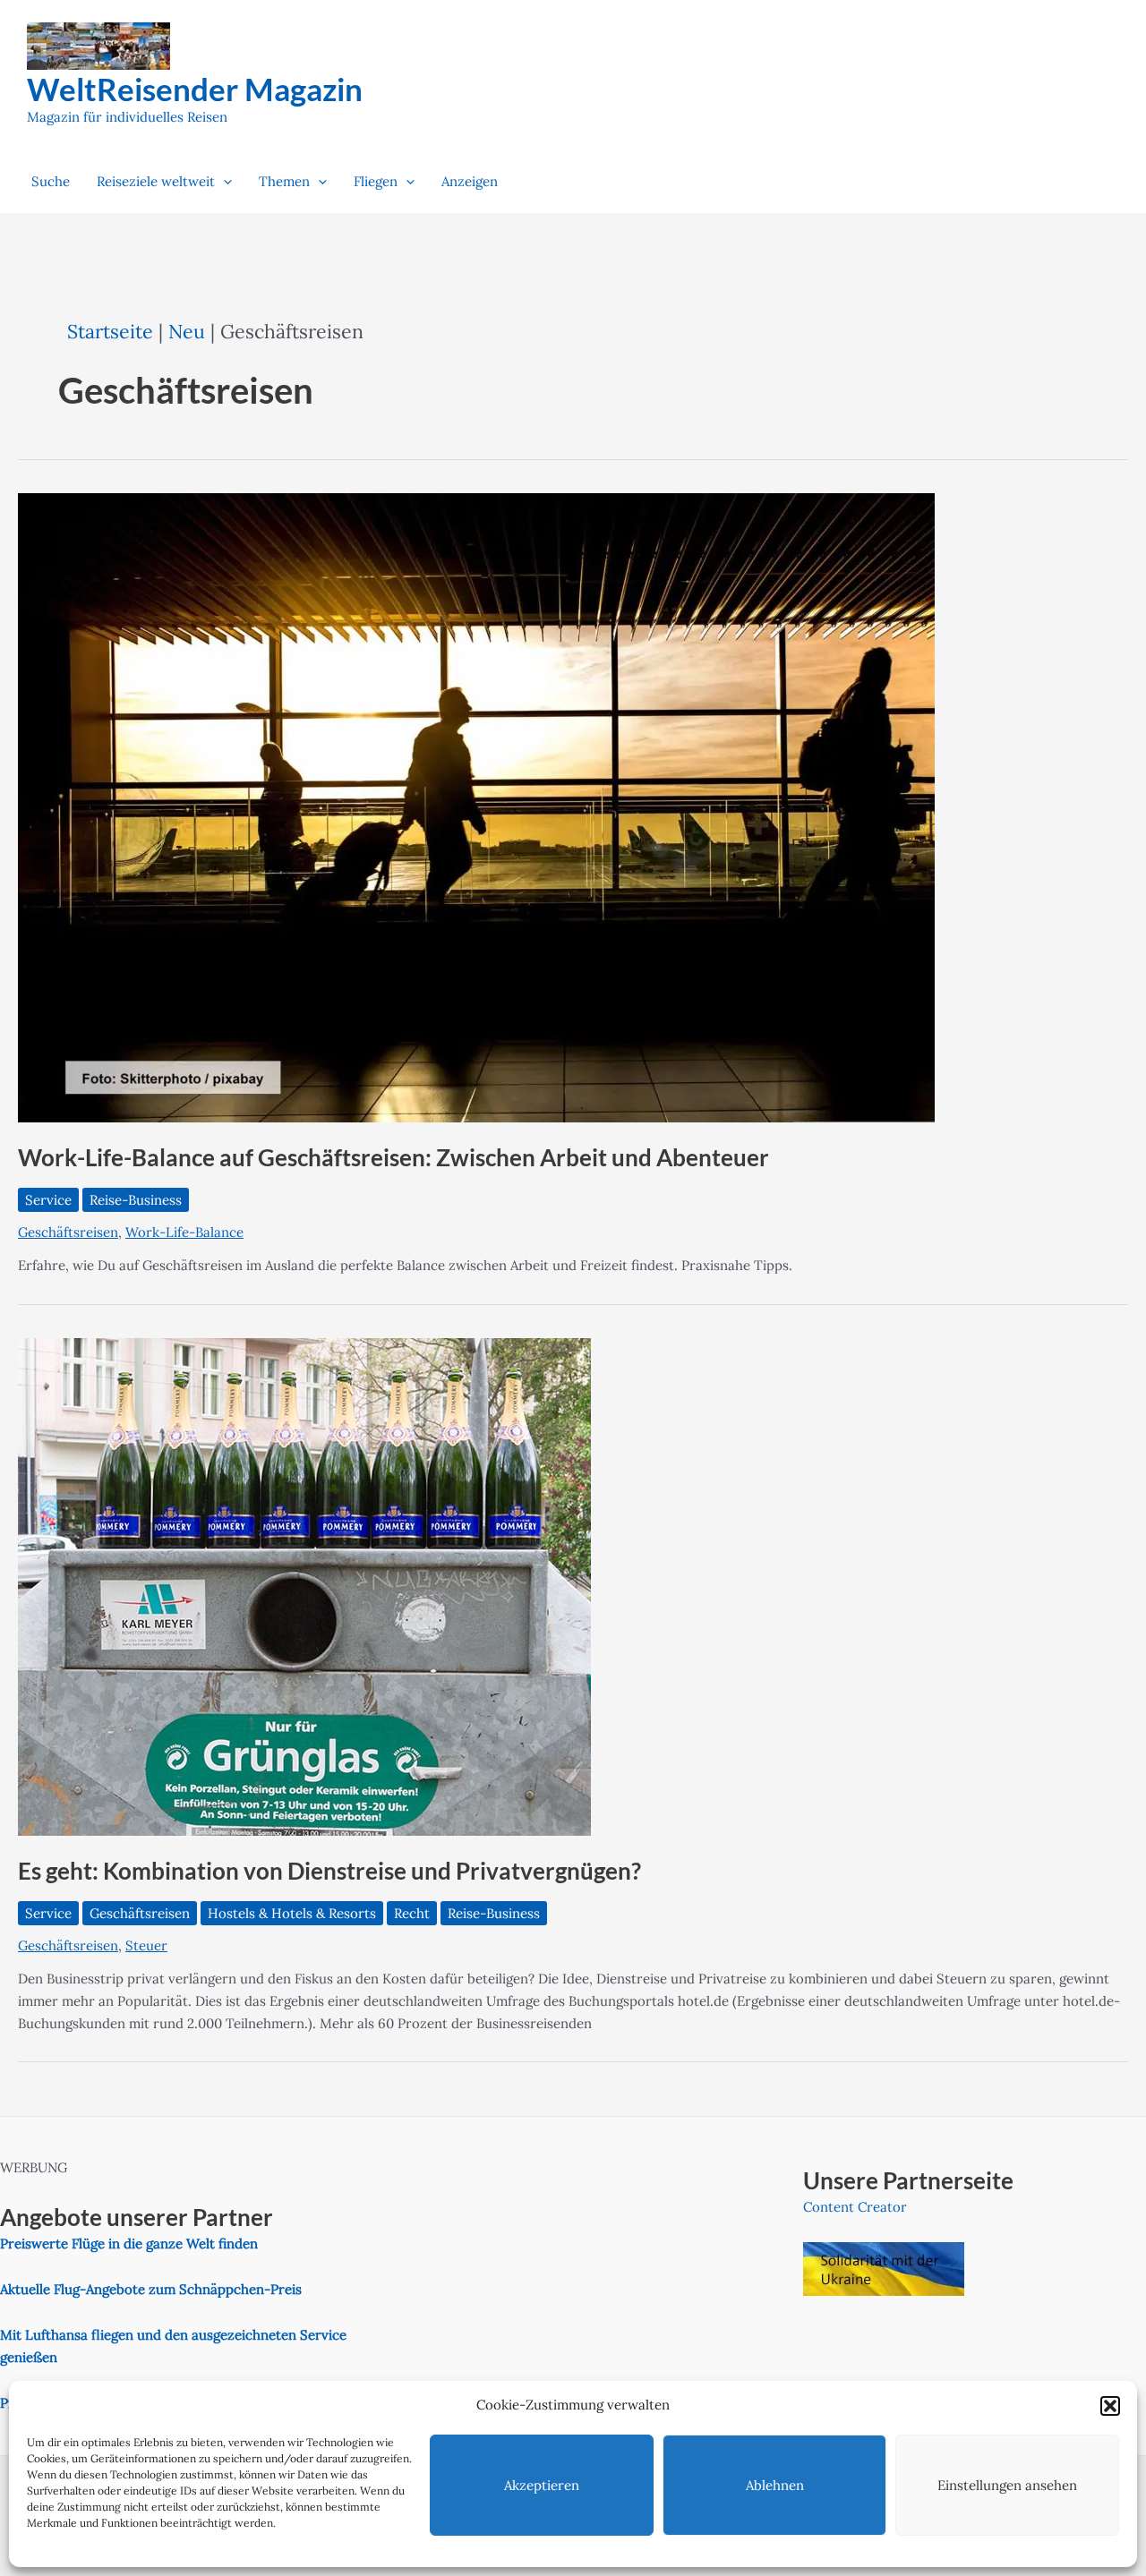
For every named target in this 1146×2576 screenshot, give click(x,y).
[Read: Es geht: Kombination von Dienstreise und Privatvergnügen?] (304, 1586)
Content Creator (855, 2207)
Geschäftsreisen (68, 1232)
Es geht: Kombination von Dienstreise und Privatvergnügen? (329, 1871)
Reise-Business (136, 1200)
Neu (187, 331)
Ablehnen (775, 2485)
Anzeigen (470, 181)
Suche (51, 181)
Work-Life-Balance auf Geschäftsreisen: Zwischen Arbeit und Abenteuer (393, 1157)
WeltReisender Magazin (195, 89)
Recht (412, 1913)
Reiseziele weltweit (156, 181)
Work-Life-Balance (184, 1232)
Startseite (110, 331)
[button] (1110, 2406)
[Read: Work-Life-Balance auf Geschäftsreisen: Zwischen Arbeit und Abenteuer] (476, 807)
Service (48, 1200)
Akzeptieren (542, 2485)
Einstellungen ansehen (1007, 2485)
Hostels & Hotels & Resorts (292, 1913)
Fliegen (376, 181)
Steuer (146, 1945)
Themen (284, 181)
